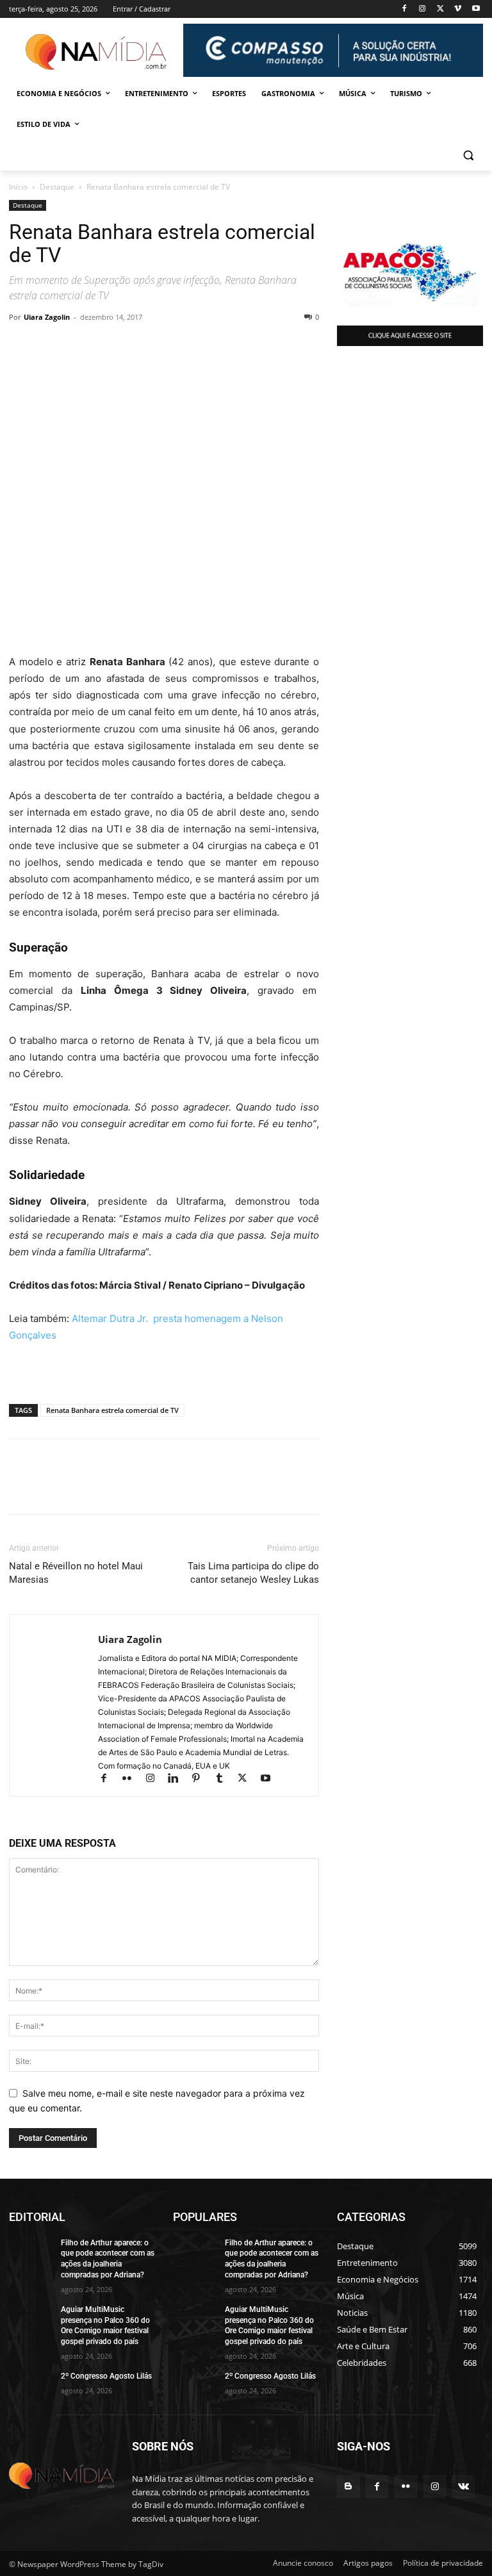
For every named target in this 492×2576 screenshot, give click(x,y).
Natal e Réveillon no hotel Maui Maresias (76, 1573)
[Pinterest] (140, 346)
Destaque (57, 187)
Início (18, 187)
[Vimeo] (458, 9)
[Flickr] (133, 1779)
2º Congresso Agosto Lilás (106, 2376)
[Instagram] (422, 9)
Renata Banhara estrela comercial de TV (112, 1410)
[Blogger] (348, 2487)
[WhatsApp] (22, 346)
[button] (468, 155)
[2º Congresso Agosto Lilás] (31, 2386)
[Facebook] (405, 9)
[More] (170, 346)
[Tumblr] (225, 1779)
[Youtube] (476, 9)
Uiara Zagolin (47, 317)
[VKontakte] (463, 2487)
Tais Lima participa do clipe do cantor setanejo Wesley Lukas (253, 1573)
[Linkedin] (81, 346)
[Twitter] (440, 9)
